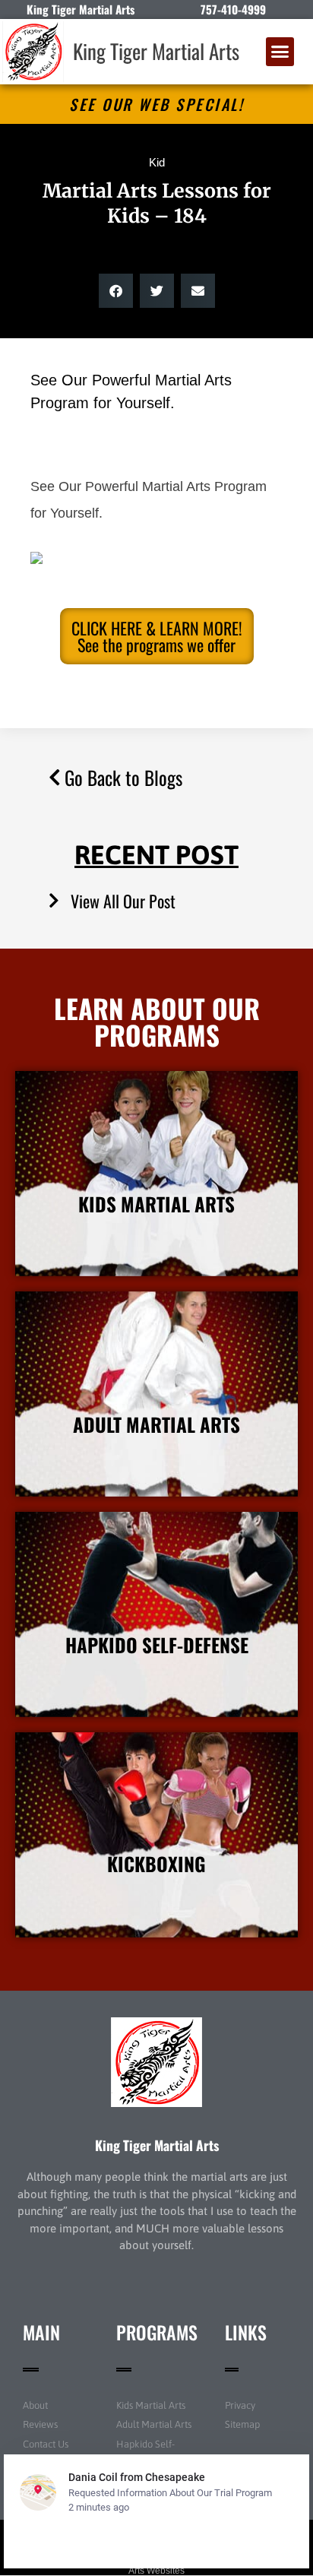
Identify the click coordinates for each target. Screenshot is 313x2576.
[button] (280, 52)
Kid (157, 162)
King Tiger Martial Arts (156, 51)
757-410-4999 (233, 9)
